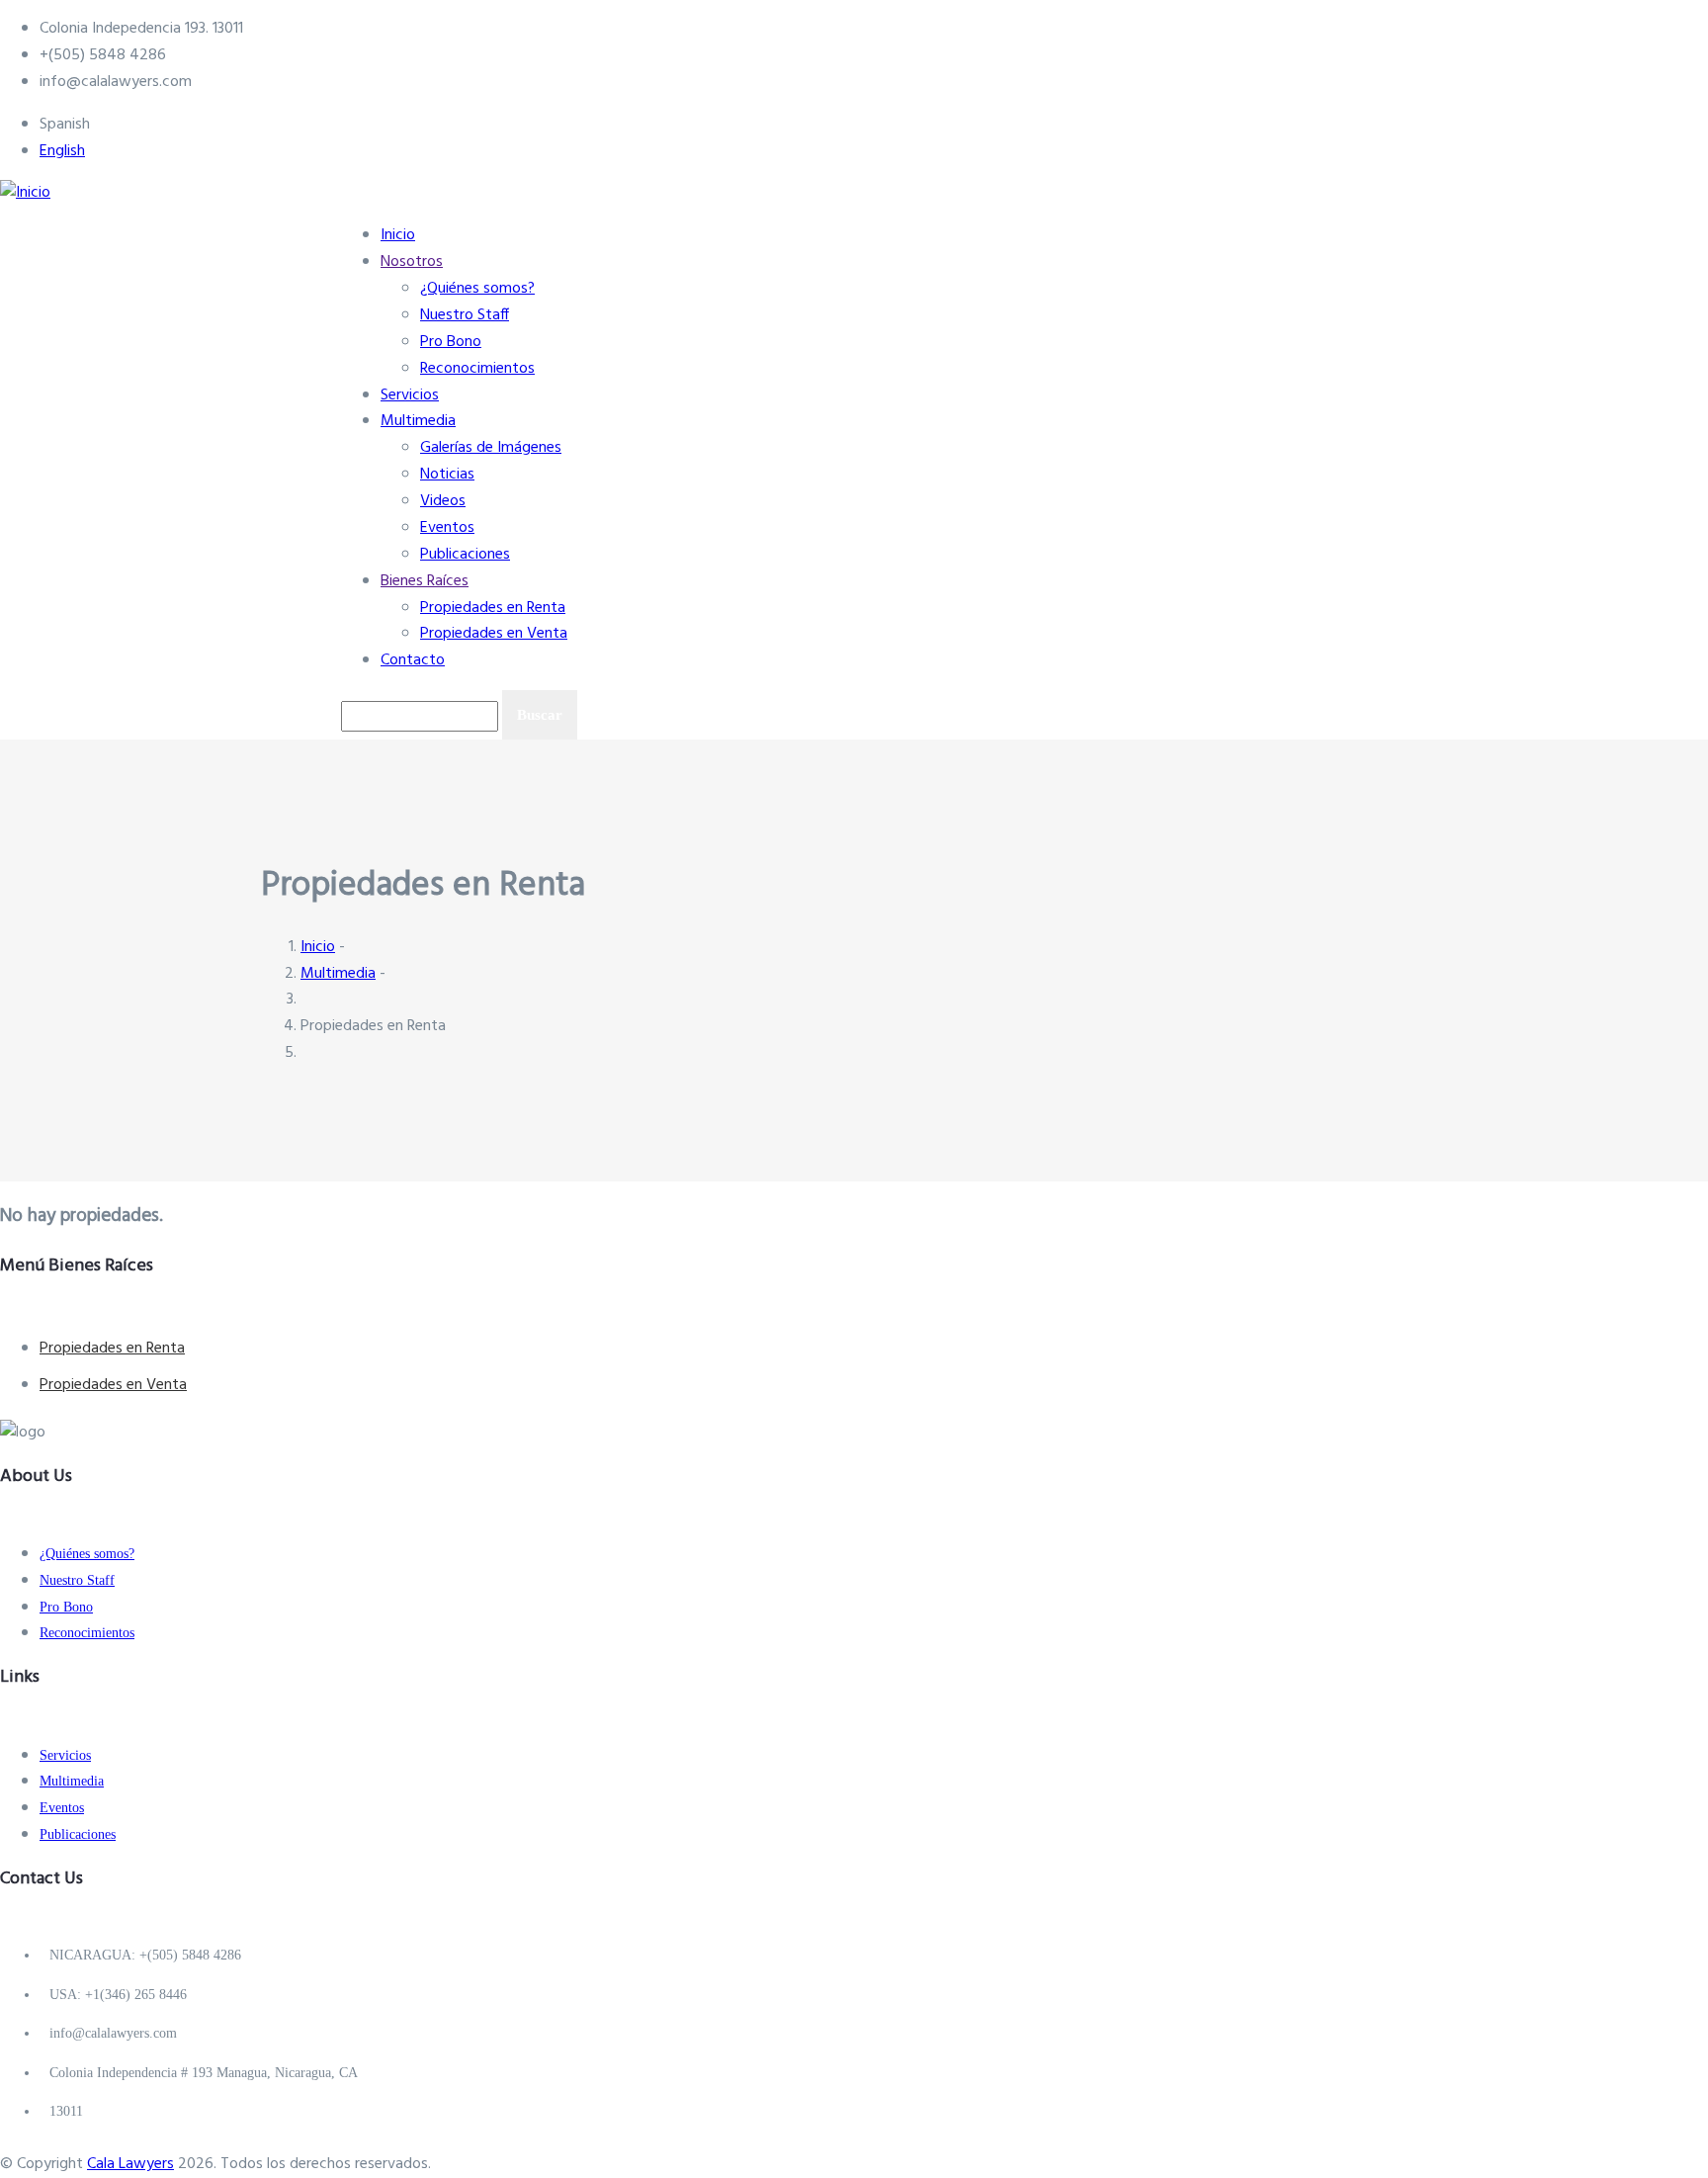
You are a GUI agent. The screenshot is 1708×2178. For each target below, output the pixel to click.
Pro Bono (451, 342)
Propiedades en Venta (494, 634)
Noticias (447, 475)
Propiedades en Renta (493, 608)
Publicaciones (465, 555)
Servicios (410, 395)
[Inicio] (25, 188)
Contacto (413, 660)
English (62, 151)
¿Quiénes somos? (477, 289)
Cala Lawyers (130, 2164)
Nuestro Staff (465, 315)
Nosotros (412, 262)
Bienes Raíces (425, 581)
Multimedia (418, 421)
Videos (443, 501)
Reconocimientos (477, 369)
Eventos (447, 528)
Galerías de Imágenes (491, 448)
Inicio (398, 235)
